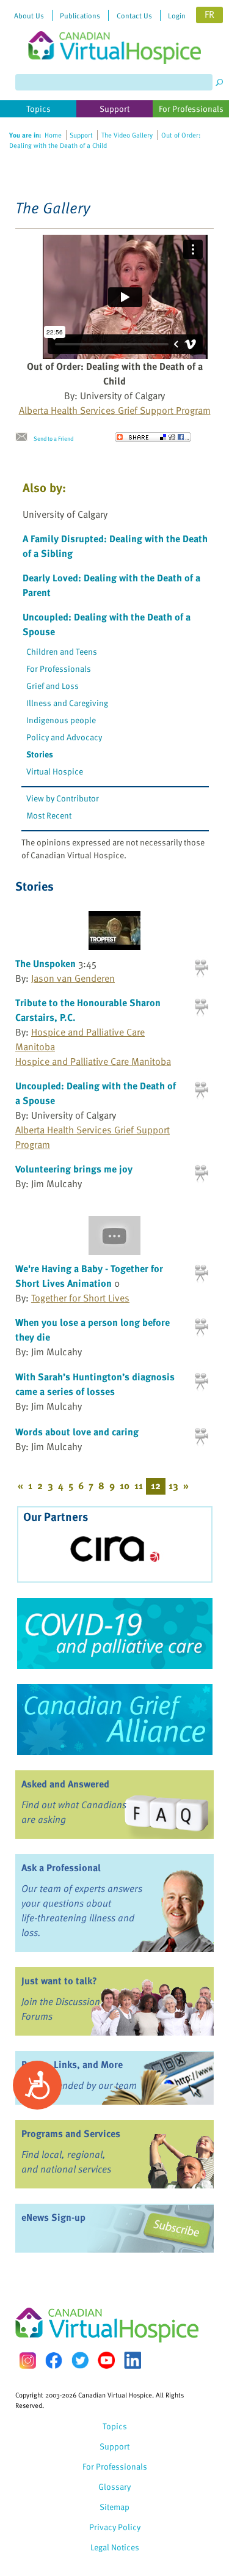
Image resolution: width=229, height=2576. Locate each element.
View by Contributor (63, 798)
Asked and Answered (65, 1784)
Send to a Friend (53, 438)
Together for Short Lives (80, 1298)
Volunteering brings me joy (74, 1169)
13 (173, 1485)
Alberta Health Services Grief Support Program (115, 410)
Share (153, 437)
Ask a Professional (61, 1868)
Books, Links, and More (72, 2064)
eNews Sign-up (53, 2217)
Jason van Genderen (73, 978)
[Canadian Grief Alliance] (114, 1720)
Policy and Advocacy (64, 737)
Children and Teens (62, 651)
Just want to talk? (59, 1981)
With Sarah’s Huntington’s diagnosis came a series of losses (95, 1384)
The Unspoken (45, 963)
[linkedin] (133, 2360)
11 (139, 1485)
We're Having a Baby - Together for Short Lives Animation (89, 1276)
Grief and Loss (53, 686)
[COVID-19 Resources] (114, 1633)
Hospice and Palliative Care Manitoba (93, 1061)
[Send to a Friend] (24, 437)
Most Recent (49, 815)
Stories (40, 754)
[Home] (115, 32)
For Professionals (59, 668)
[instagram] (27, 2361)
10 (125, 1485)
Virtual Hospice (55, 771)
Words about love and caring (77, 1432)
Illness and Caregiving (67, 703)
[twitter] (80, 2360)
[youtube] (106, 2360)
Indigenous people (61, 720)
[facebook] (54, 2361)
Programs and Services (71, 2133)
